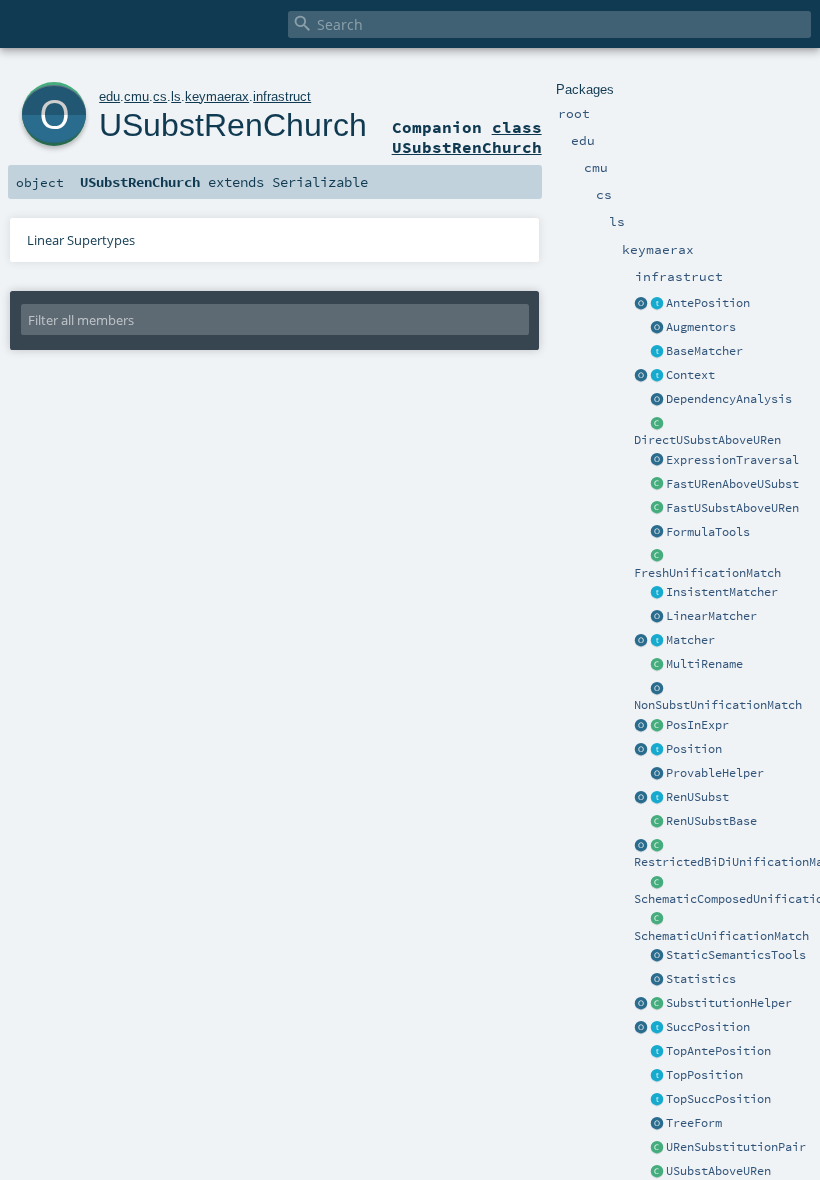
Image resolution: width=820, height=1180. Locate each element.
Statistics (701, 979)
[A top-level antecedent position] (657, 1052)
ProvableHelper (715, 773)
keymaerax (217, 96)
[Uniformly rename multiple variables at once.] (657, 665)
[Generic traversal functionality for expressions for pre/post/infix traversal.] (657, 461)
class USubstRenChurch (467, 137)
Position (694, 749)
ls (176, 96)
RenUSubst (697, 797)
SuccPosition (708, 1027)
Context (690, 375)
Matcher (690, 640)
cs (160, 96)
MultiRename (704, 664)
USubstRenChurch (233, 125)
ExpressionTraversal (732, 460)
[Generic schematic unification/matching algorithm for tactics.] (657, 883)
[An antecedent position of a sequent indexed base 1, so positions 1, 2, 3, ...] (641, 304)
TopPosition (704, 1075)
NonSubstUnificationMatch (718, 705)
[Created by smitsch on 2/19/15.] (641, 1004)
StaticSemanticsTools (736, 955)
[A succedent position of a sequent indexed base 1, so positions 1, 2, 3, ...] (641, 1028)
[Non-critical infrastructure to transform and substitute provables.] (657, 774)
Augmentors (701, 327)
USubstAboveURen (718, 1171)
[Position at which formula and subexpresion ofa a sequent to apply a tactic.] (657, 750)
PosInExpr (697, 725)
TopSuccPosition (718, 1099)
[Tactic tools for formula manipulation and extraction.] (657, 533)
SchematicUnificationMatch (721, 936)
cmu (136, 96)
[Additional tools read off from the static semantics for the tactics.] (657, 956)
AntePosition (708, 303)
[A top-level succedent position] (657, 1100)
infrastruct (282, 96)
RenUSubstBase (711, 821)
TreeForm (694, 1123)
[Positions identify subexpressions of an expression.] (657, 726)
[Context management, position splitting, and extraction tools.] (641, 376)
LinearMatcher (711, 616)
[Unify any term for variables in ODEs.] (657, 689)
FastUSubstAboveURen (732, 508)
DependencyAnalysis (729, 399)
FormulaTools (708, 532)
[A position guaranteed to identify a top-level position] (657, 1076)
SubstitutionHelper (729, 1003)
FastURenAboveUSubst (732, 484)
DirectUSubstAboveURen (707, 440)
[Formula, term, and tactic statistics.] (657, 980)
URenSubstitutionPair (736, 1147)
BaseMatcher (704, 351)
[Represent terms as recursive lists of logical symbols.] (657, 1124)
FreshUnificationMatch (707, 573)
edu (109, 96)
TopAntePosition (718, 1051)
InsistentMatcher (722, 592)
